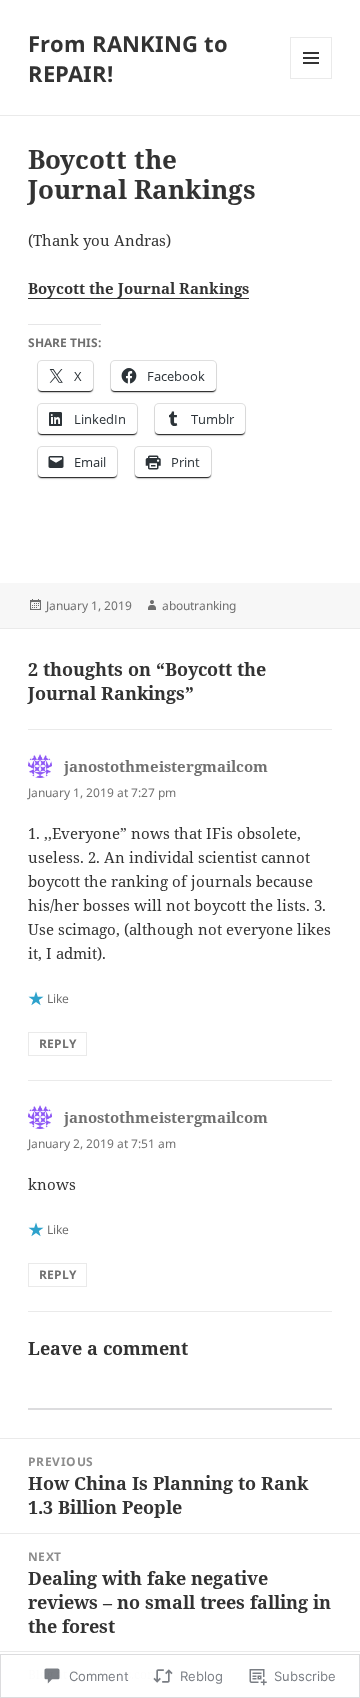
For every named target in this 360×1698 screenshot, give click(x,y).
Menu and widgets (311, 78)
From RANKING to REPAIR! (128, 58)
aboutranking (199, 605)
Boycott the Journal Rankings (138, 288)
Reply (57, 1043)
